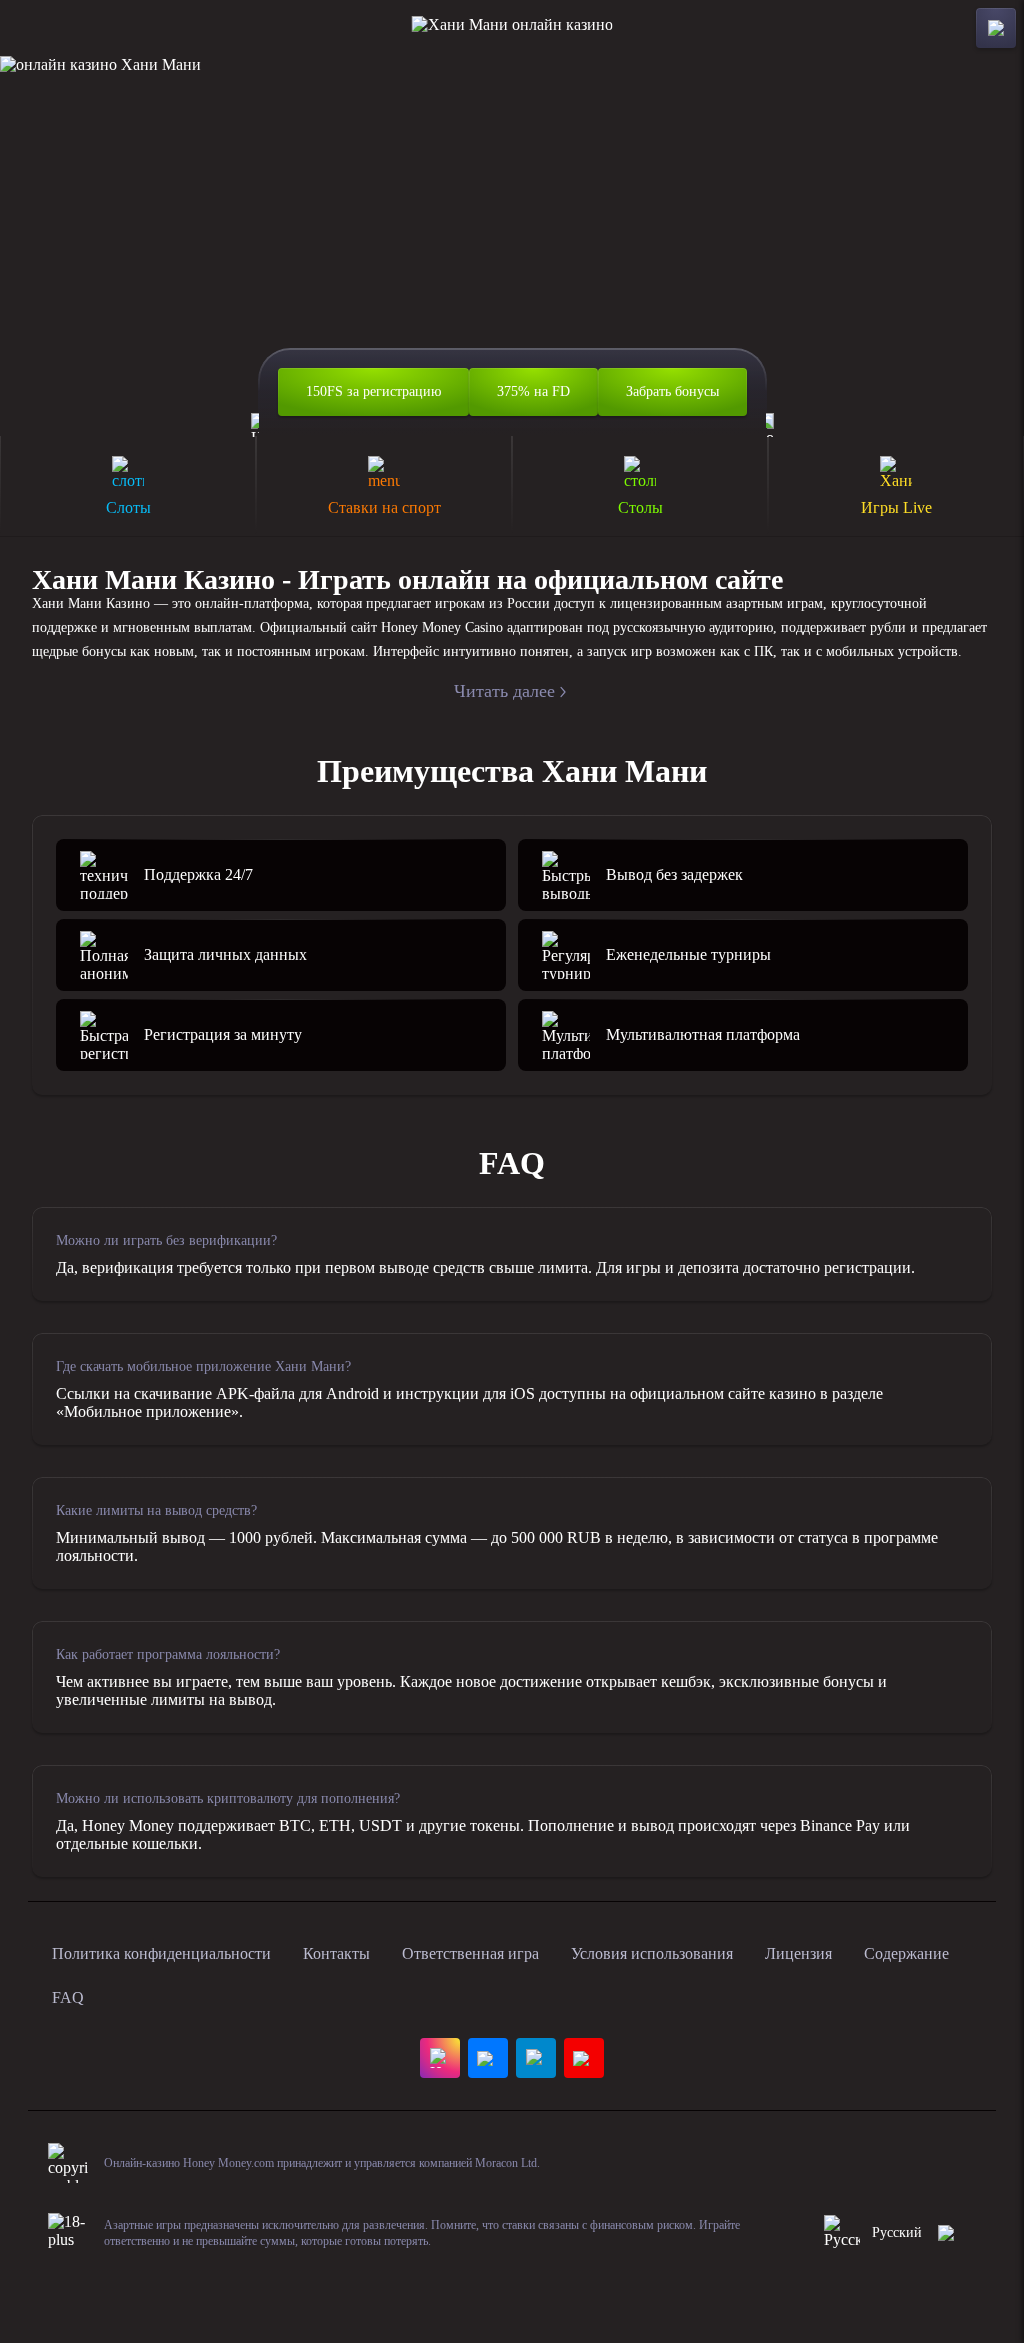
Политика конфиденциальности (161, 1953)
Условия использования (652, 1953)
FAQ (68, 1997)
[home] (512, 28)
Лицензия (798, 1953)
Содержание (906, 1953)
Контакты (336, 1953)
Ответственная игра (470, 1953)
